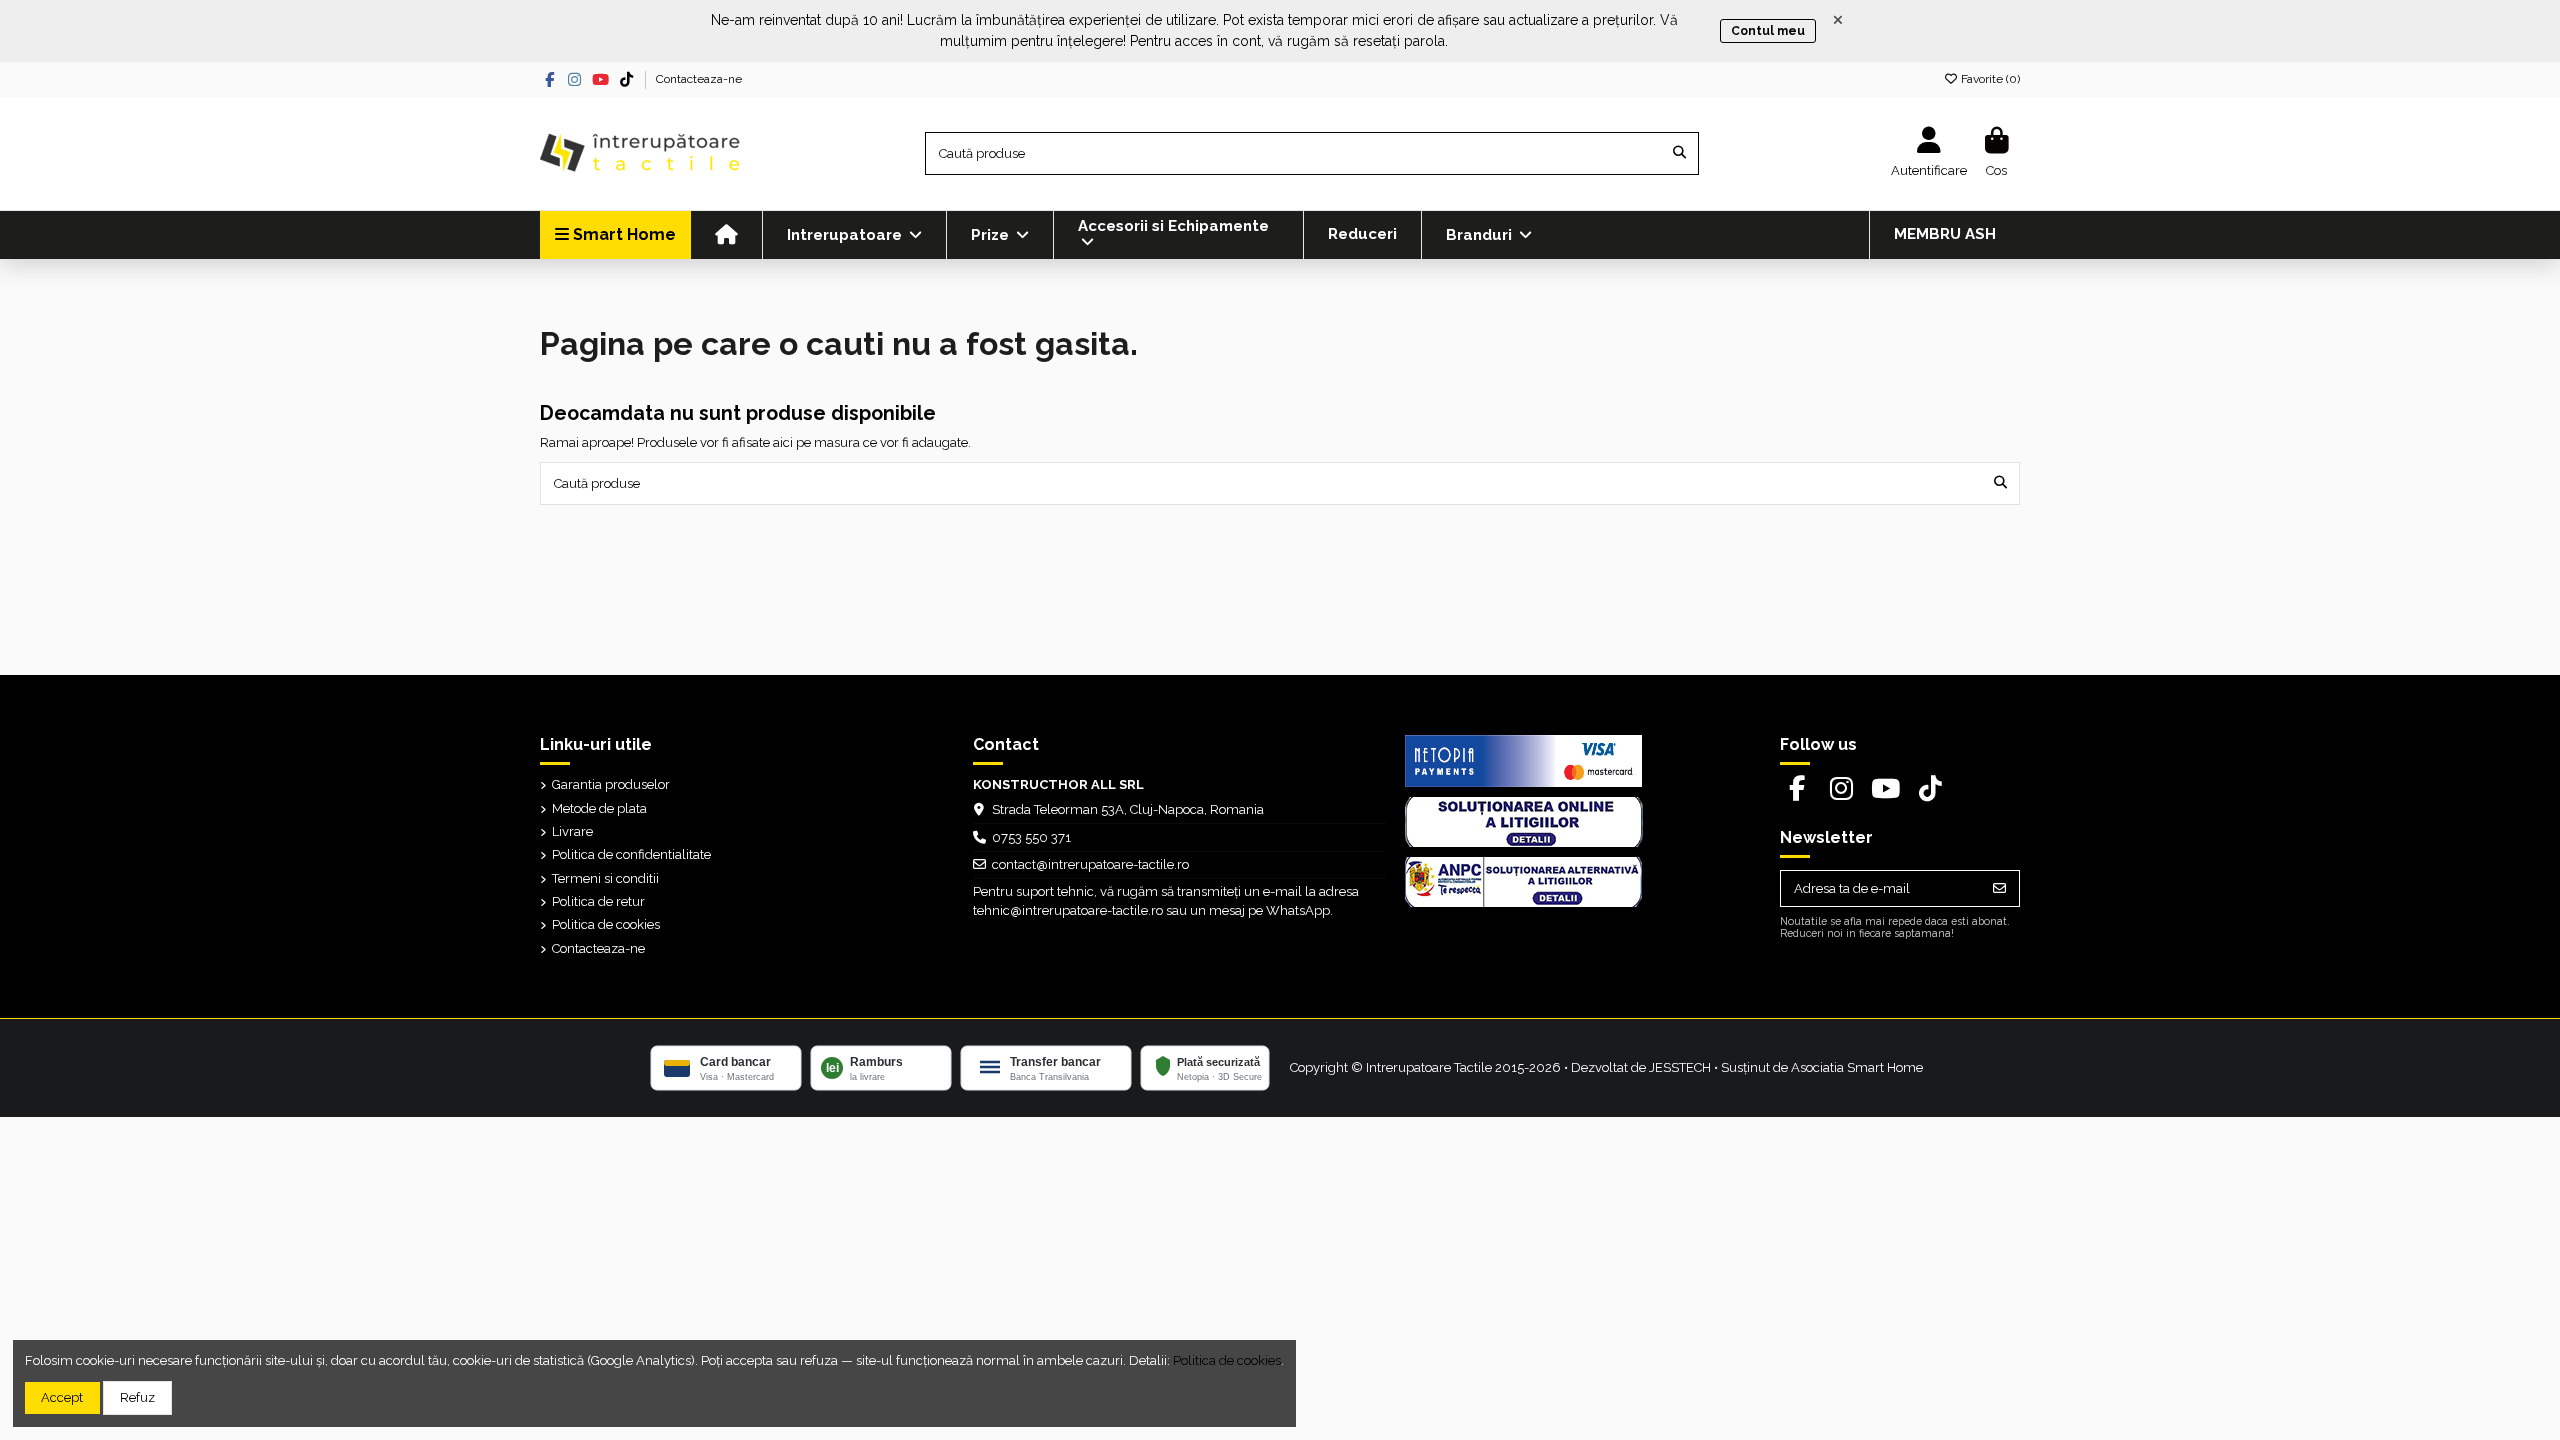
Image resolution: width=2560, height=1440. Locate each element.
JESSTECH (1680, 1067)
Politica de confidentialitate (631, 854)
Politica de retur (598, 901)
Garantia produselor (611, 784)
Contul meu (1768, 31)
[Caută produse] (1679, 153)
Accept (62, 1397)
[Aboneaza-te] (1999, 888)
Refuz (137, 1397)
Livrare (572, 831)
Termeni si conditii (605, 878)
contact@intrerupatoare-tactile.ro (1090, 864)
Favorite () (1989, 79)
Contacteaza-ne (699, 79)
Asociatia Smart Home (1857, 1067)
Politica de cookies (606, 924)
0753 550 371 (1031, 837)
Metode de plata (599, 808)
